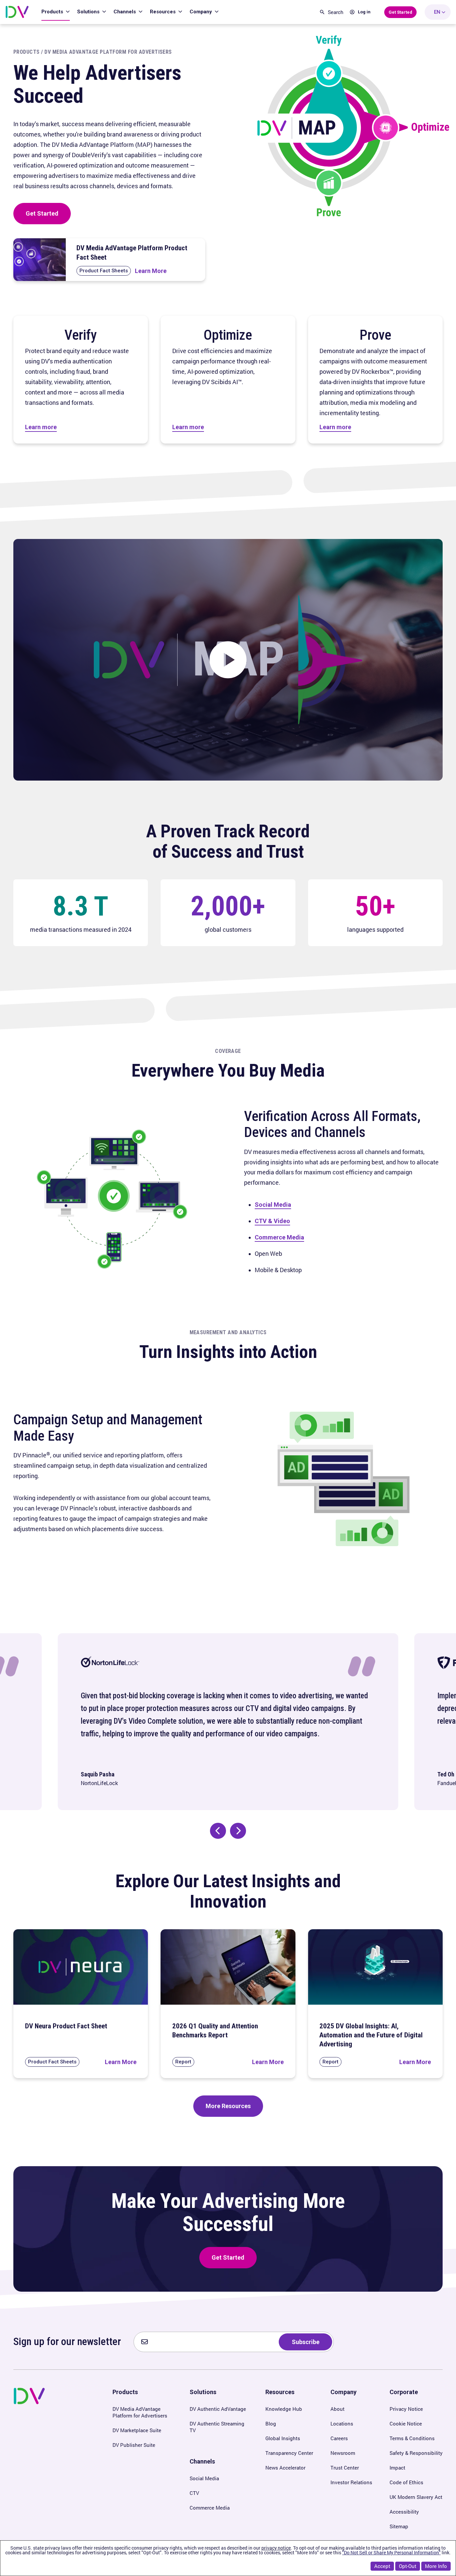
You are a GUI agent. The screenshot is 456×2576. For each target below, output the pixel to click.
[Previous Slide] (218, 1831)
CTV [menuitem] (194, 2493)
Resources (163, 12)
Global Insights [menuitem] (283, 2438)
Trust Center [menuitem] (345, 2468)
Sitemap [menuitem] (399, 2526)
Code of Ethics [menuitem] (406, 2482)
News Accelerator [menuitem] (285, 2468)
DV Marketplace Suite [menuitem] (137, 2430)
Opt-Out (408, 2566)
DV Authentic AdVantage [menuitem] (218, 2409)
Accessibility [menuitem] (404, 2512)
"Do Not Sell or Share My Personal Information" (391, 2552)
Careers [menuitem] (339, 2438)
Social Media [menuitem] (204, 2478)
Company (201, 12)
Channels (125, 12)
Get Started (42, 213)
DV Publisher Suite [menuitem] (134, 2445)
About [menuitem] (337, 2409)
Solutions (89, 12)
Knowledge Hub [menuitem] (284, 2409)
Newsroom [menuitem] (343, 2453)
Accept (382, 2566)
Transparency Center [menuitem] (289, 2453)
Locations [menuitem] (342, 2423)
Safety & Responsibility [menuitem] (416, 2453)
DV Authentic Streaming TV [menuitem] (217, 2427)
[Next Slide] (238, 1831)
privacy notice (276, 2548)
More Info (436, 2566)
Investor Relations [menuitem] (351, 2482)
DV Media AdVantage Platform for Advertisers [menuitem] (140, 2412)
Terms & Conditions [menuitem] (412, 2438)
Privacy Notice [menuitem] (406, 2409)
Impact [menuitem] (397, 2468)
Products (53, 12)
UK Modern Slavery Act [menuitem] (416, 2497)
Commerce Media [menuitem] (210, 2508)
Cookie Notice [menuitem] (406, 2423)
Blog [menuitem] (271, 2423)
